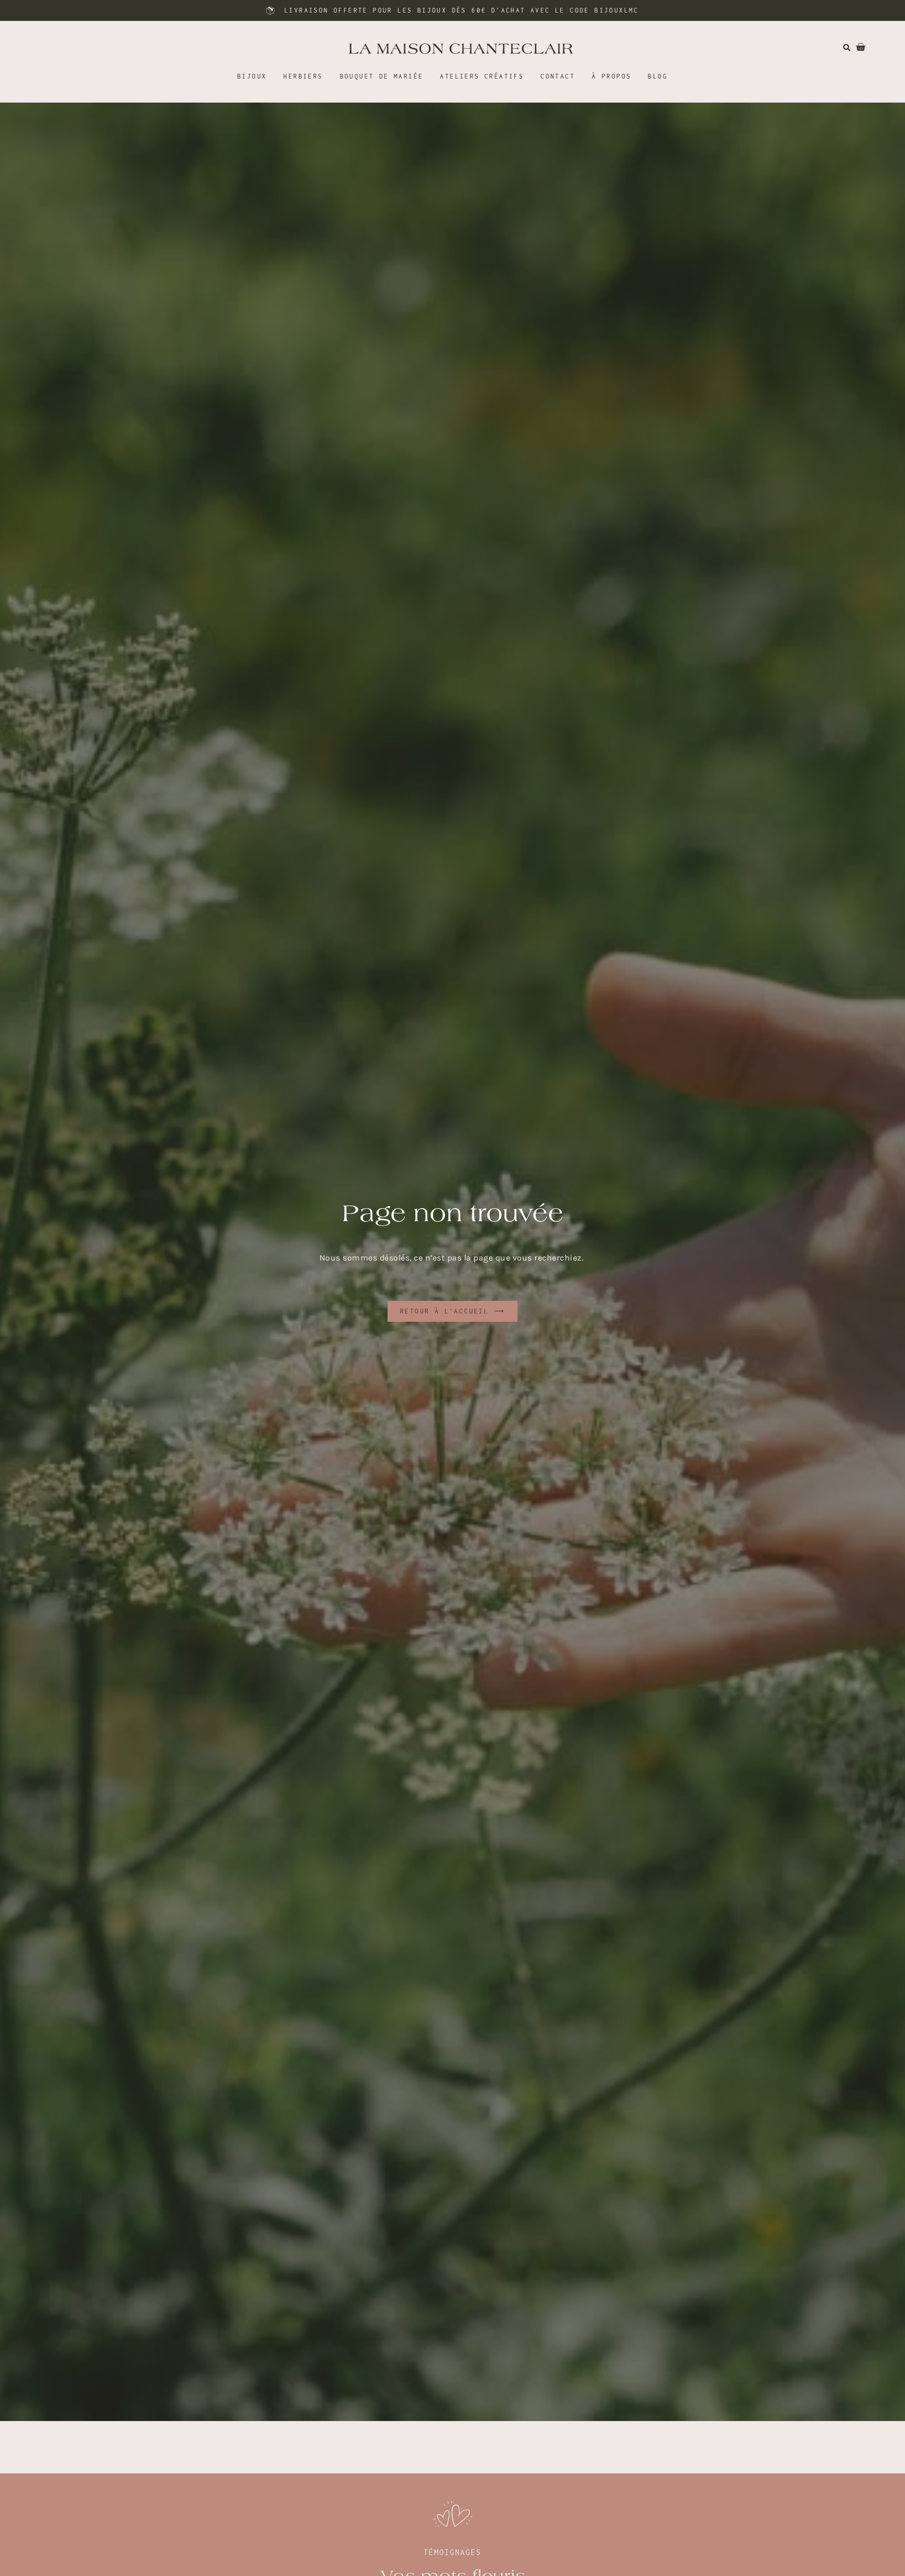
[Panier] (855, 47)
